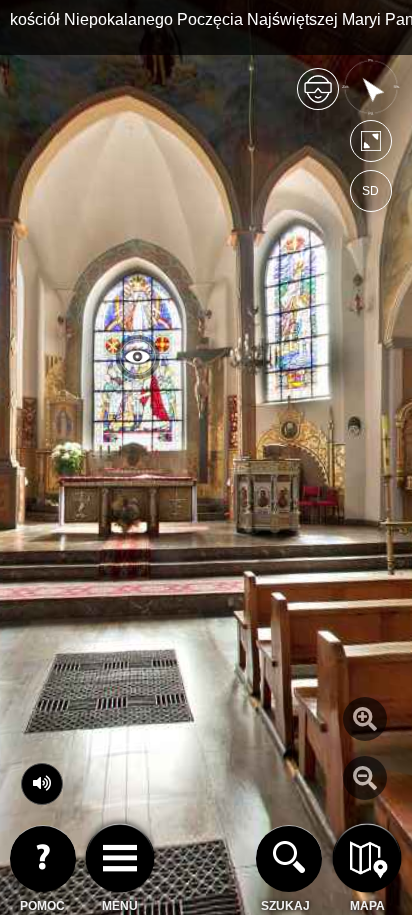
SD (370, 191)
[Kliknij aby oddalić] (365, 778)
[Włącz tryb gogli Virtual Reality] (318, 97)
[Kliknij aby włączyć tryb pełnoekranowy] (371, 145)
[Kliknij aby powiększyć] (365, 719)
